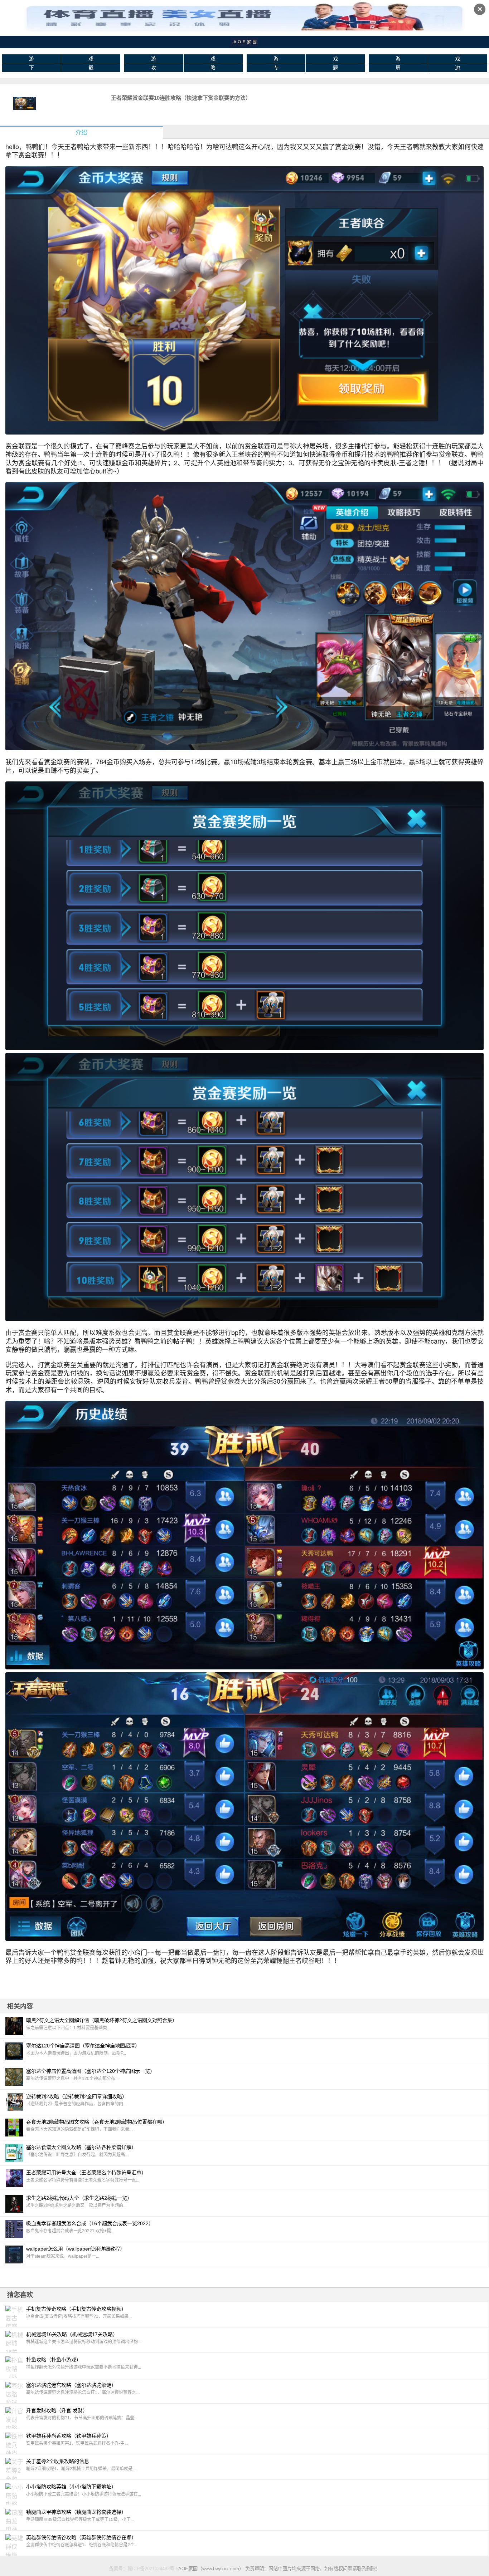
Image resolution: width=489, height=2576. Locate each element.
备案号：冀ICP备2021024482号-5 (144, 2569)
